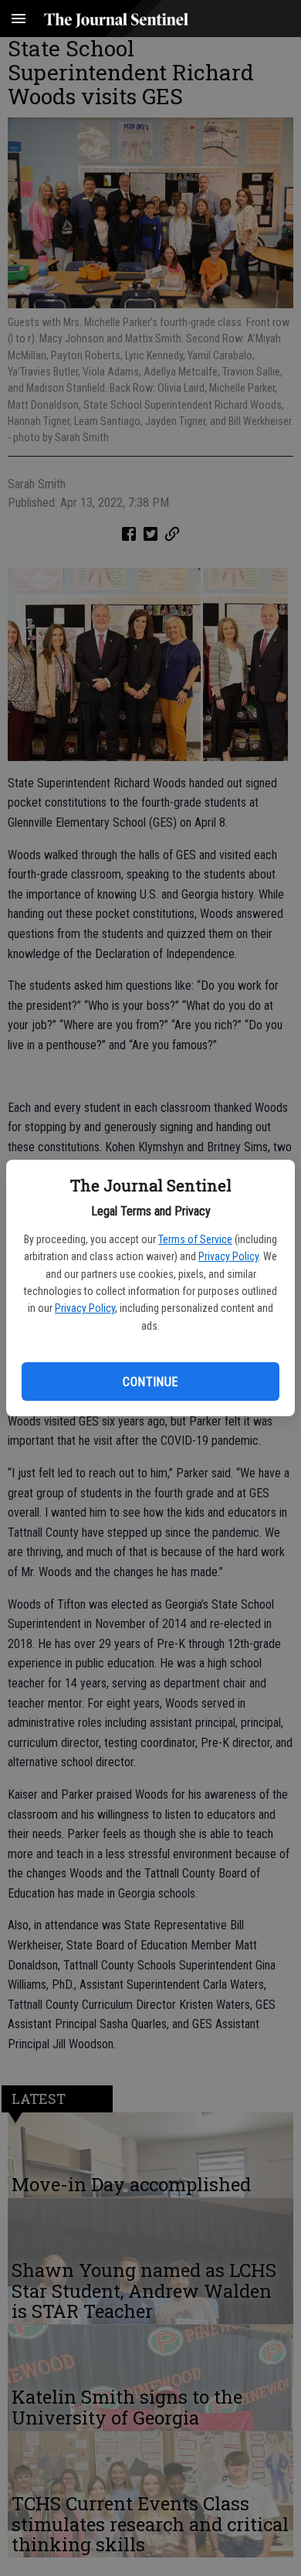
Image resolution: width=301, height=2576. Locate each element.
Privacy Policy (228, 1256)
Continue (150, 1382)
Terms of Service (195, 1239)
